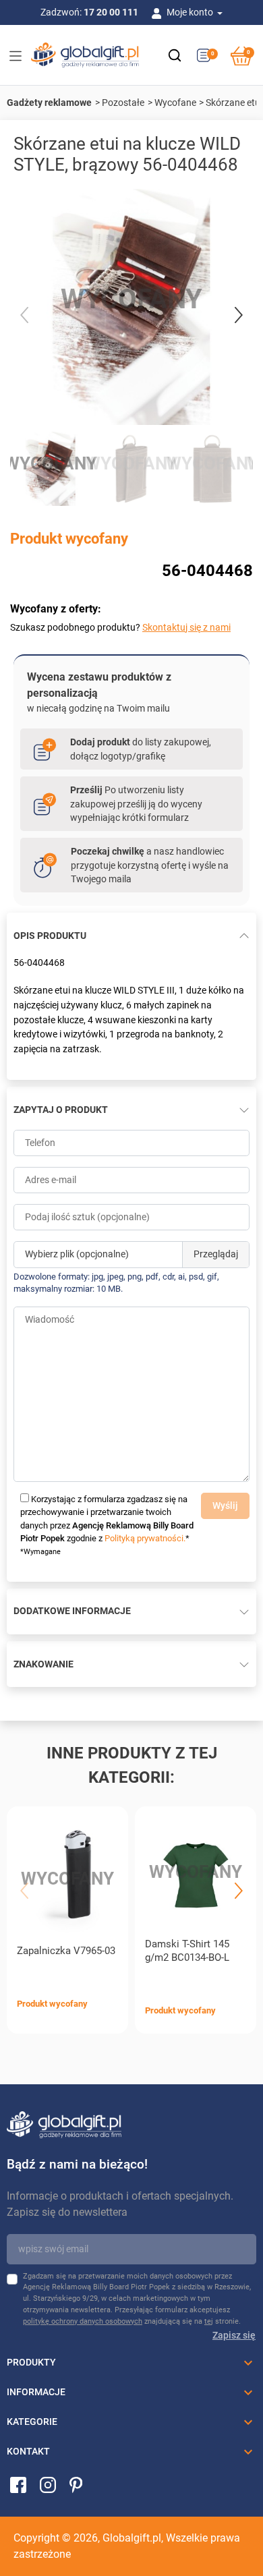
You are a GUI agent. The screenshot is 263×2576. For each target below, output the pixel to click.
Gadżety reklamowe (49, 103)
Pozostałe (123, 103)
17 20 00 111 (111, 12)
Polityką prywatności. (145, 1538)
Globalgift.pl (132, 2538)
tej (209, 2321)
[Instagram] (48, 2484)
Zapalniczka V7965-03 (66, 1951)
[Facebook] (18, 2484)
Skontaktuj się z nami (186, 627)
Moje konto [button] (191, 12)
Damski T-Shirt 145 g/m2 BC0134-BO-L (187, 1951)
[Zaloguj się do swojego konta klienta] (159, 12)
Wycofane (175, 103)
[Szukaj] (175, 55)
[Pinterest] (76, 2484)
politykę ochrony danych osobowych (83, 2321)
